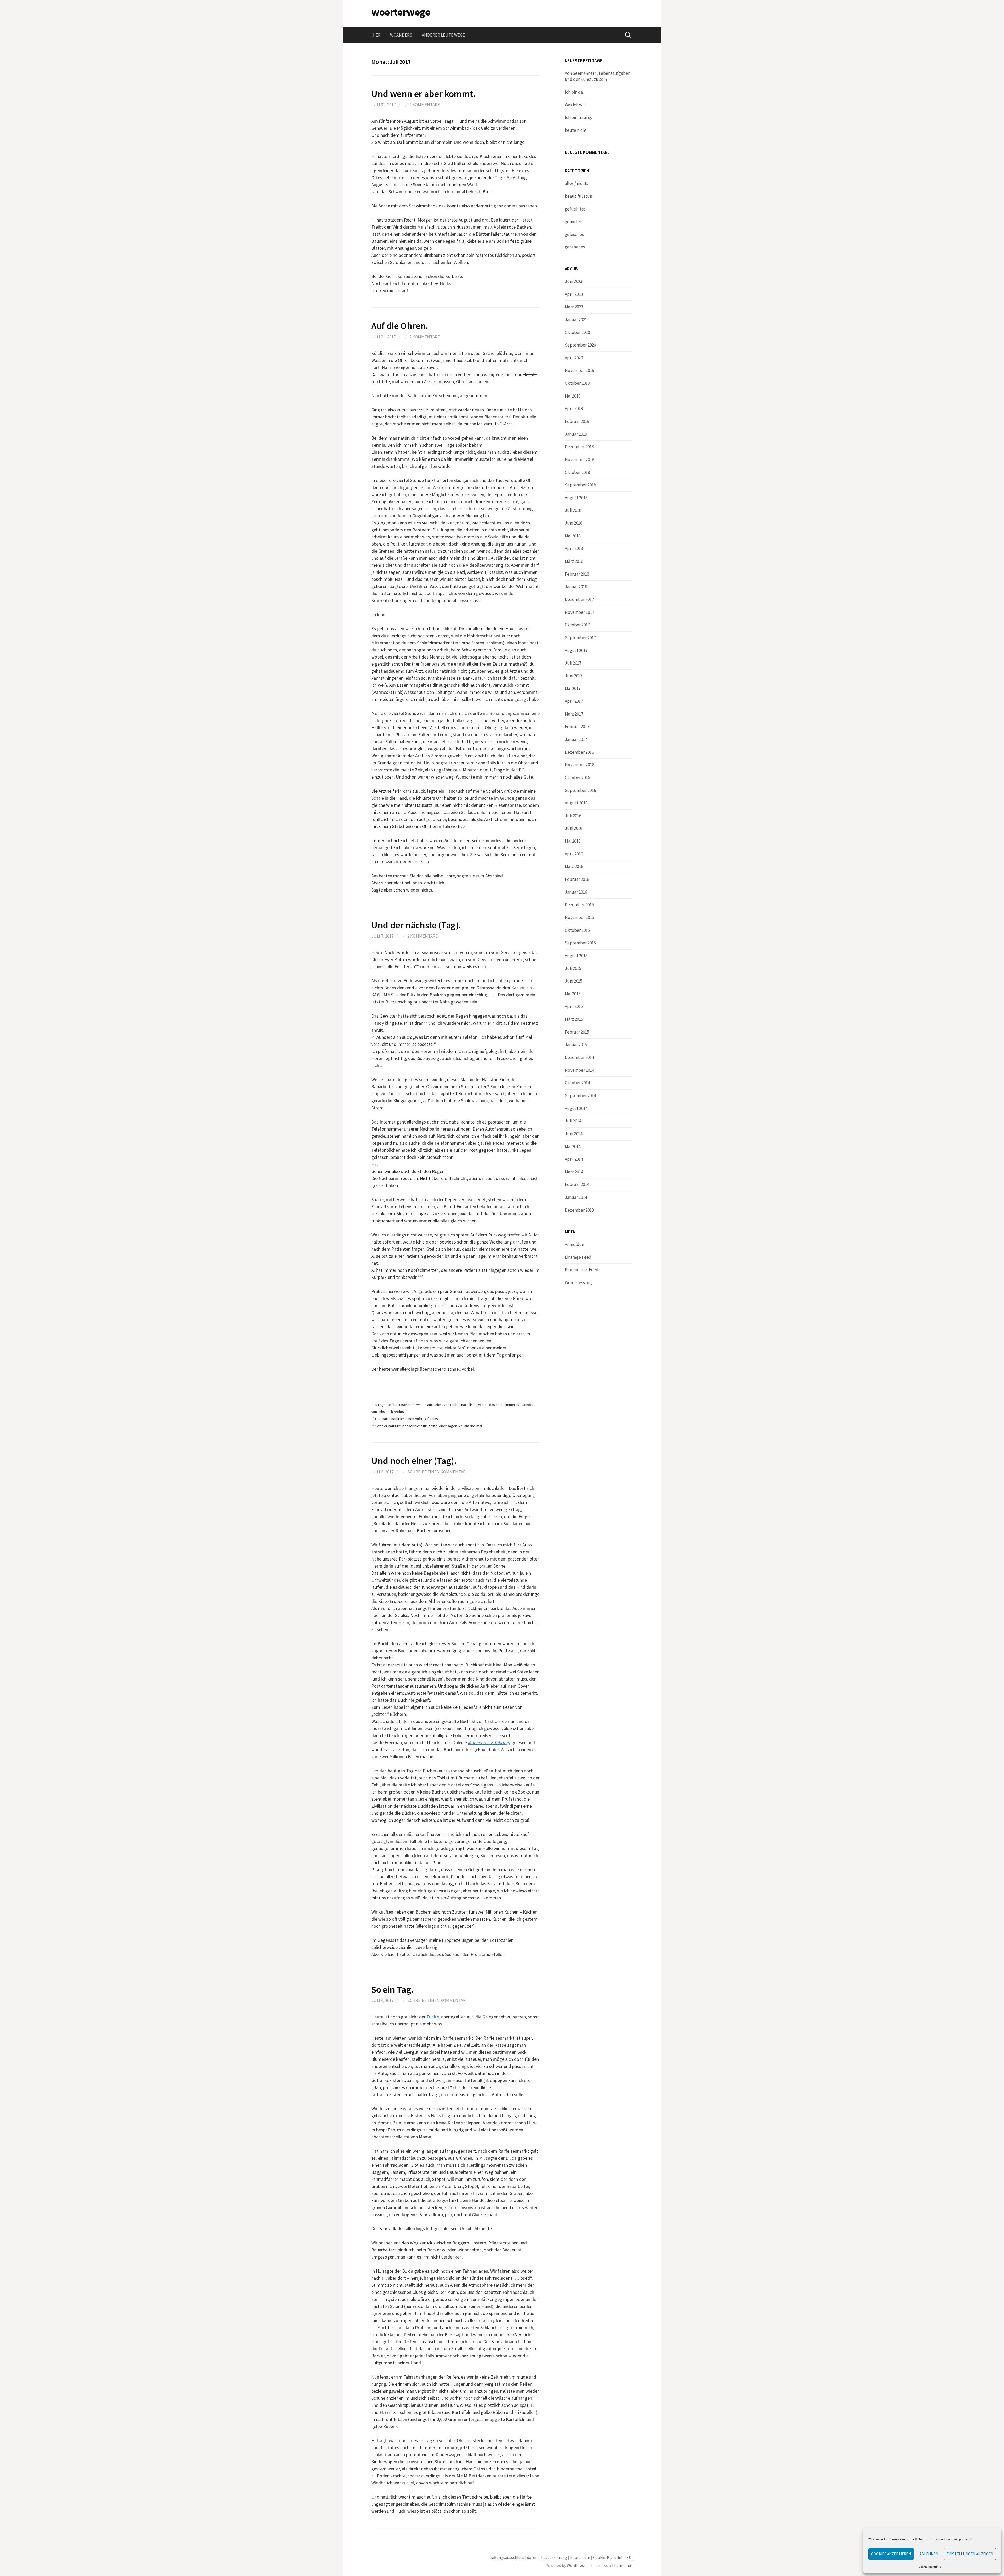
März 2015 (574, 1019)
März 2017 (574, 714)
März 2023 (574, 307)
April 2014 (574, 1159)
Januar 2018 (576, 587)
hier (376, 35)
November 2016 (579, 765)
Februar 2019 (577, 421)
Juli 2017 (573, 663)
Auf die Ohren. (400, 326)
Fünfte (433, 2017)
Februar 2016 (577, 879)
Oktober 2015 (577, 930)
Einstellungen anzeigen (970, 2554)
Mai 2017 (573, 688)
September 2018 (580, 485)
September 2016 (580, 790)
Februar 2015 (577, 1032)
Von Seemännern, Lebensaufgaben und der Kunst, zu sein (598, 76)
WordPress (576, 2565)
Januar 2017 (576, 739)
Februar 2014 (577, 1184)
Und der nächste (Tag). (416, 925)
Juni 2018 (574, 523)
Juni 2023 (574, 281)
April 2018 (574, 548)
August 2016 (576, 803)
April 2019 (574, 408)
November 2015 (579, 917)
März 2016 (574, 866)
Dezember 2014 (579, 1057)
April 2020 (574, 358)
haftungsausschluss (507, 2558)
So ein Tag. (392, 1990)
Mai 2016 (573, 841)
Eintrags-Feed (578, 1257)
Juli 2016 (573, 816)
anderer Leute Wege (443, 35)
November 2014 (579, 1070)
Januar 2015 (576, 1045)
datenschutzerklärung (547, 2558)
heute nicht (576, 130)
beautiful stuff (579, 196)
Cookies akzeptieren (891, 2554)
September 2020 (580, 345)
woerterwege (401, 12)
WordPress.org (578, 1283)
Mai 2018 (573, 536)
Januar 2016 (576, 892)
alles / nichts (577, 183)
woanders (401, 35)
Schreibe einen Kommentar (437, 1472)
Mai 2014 (573, 1147)
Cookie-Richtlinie (930, 2566)
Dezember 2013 (579, 1210)
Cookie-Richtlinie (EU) (613, 2558)
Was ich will (575, 105)
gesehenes (575, 247)
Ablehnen (929, 2554)
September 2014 (580, 1096)
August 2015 (576, 956)
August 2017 (576, 650)
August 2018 (576, 498)
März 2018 (574, 561)
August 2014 (576, 1108)
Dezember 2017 (579, 599)
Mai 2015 (573, 994)
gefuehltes (575, 209)
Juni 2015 (574, 981)
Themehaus (622, 2565)
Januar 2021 (576, 320)
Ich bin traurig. (578, 117)
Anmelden (574, 1244)
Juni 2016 (574, 828)
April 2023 (574, 294)
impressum (580, 2558)
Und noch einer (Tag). (414, 1461)
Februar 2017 (577, 727)
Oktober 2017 (577, 625)
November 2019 (579, 370)
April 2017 (574, 701)
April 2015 (574, 1006)
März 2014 (574, 1172)
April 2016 (574, 854)
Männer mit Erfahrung (489, 1742)
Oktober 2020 (577, 332)
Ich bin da (574, 92)
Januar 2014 (576, 1197)
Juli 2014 (573, 1121)
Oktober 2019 (577, 383)
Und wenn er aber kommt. (423, 94)
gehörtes (573, 222)
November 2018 (579, 459)
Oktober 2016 (577, 778)
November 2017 (579, 612)
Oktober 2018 (577, 472)
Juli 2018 (573, 510)
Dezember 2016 (579, 752)
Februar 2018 (577, 574)
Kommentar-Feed (582, 1270)
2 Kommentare (425, 105)
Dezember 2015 (579, 905)
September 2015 (580, 943)
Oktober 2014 (577, 1083)
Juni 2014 (574, 1134)
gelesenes (574, 234)
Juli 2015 (573, 968)
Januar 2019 (576, 434)
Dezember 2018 (579, 447)
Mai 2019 (573, 396)
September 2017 (580, 638)
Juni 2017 (574, 676)
